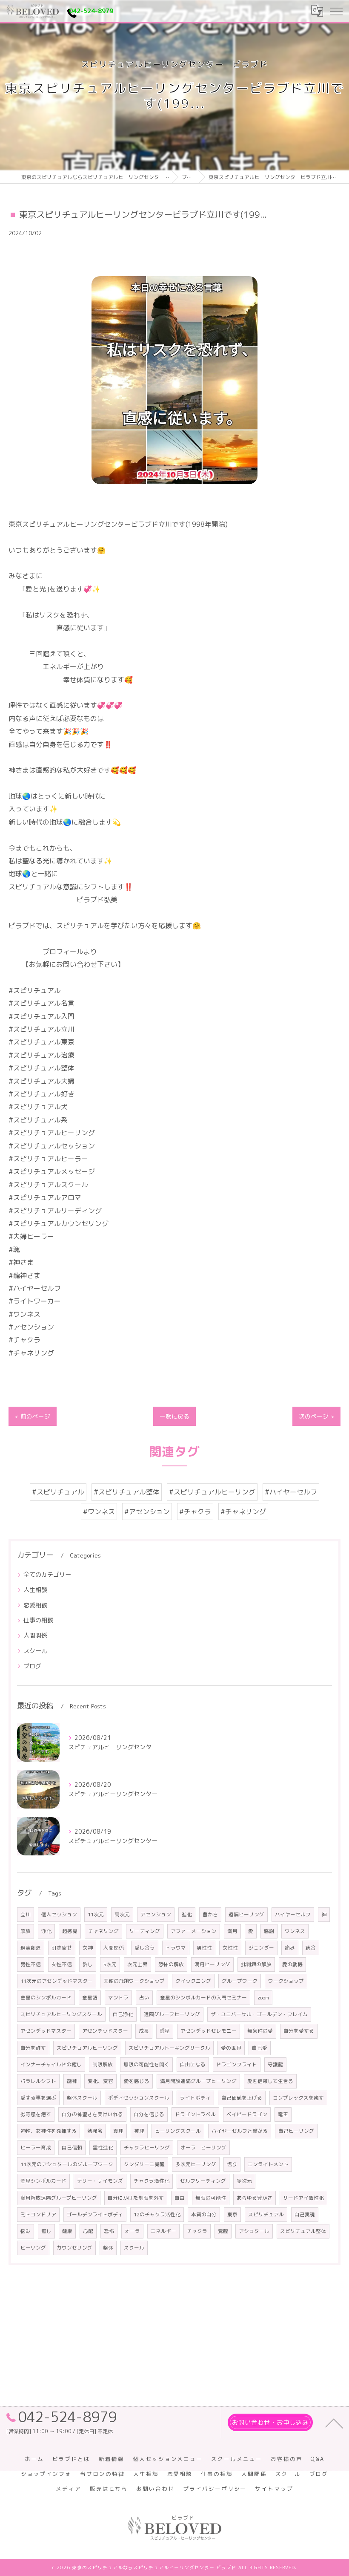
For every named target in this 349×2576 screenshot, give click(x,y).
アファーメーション (194, 1931)
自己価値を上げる (242, 2098)
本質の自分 (204, 2214)
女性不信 (62, 1964)
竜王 (283, 2114)
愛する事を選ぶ (38, 2098)
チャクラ (197, 2231)
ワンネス (295, 1931)
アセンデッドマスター (46, 2031)
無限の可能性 (211, 2198)
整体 (108, 2248)
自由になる (193, 2064)
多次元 (244, 2181)
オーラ (132, 2231)
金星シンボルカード (43, 2181)
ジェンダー (261, 1948)
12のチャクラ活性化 (157, 2214)
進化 (187, 1914)
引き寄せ (62, 1948)
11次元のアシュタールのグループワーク (67, 2164)
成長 (144, 2031)
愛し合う (145, 1948)
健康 (67, 2231)
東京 (232, 2214)
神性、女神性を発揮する (49, 2131)
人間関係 (35, 1635)
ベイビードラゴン (247, 2114)
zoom (263, 1998)
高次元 (122, 1914)
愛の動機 (292, 1964)
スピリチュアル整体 (303, 2231)
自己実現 (305, 2214)
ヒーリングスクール (178, 2131)
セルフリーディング (203, 2181)
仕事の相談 (38, 1620)
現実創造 (31, 1948)
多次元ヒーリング (196, 2164)
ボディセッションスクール (139, 2098)
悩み (26, 2231)
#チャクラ (195, 1512)
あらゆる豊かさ (255, 2198)
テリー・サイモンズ (100, 2181)
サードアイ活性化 (303, 2198)
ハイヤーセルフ (293, 1914)
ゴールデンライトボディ (95, 2214)
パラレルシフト (38, 2081)
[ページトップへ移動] (334, 2423)
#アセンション (147, 1512)
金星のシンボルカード (46, 1998)
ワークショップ (286, 1981)
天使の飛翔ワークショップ (134, 1981)
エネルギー (163, 2231)
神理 (139, 2131)
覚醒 (223, 2231)
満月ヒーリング (212, 1964)
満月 (232, 1931)
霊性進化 (103, 2148)
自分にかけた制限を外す (136, 2198)
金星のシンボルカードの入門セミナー (203, 1998)
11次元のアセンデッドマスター (57, 1981)
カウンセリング (74, 2248)
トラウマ (176, 1948)
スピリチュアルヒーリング (87, 2048)
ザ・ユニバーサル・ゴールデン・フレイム (259, 2014)
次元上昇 (137, 1964)
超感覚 (70, 1931)
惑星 (165, 2031)
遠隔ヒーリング (246, 1914)
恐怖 (109, 2231)
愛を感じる (137, 2081)
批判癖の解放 (256, 1964)
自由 (180, 2198)
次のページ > (316, 1416)
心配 (88, 2231)
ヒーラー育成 (36, 2148)
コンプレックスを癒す (298, 2098)
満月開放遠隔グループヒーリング (198, 2081)
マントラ (118, 1998)
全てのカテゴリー (47, 1574)
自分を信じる (149, 2114)
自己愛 (260, 2048)
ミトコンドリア (38, 2214)
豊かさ (210, 1914)
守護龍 (275, 2064)
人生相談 (35, 1590)
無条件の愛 (260, 2031)
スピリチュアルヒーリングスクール (61, 2014)
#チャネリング (243, 1512)
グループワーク (240, 1981)
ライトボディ (195, 2098)
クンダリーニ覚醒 (144, 2164)
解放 (26, 1931)
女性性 (230, 1948)
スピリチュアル (266, 2214)
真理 (118, 2131)
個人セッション (59, 1914)
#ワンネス (99, 1512)
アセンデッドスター (105, 2031)
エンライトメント (268, 2164)
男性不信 (31, 1964)
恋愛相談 (35, 1605)
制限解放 (103, 2064)
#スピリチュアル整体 (127, 1492)
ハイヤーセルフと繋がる (240, 2131)
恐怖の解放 (171, 1964)
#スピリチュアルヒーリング (212, 1492)
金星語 (90, 1998)
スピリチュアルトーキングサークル (169, 2048)
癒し (46, 2231)
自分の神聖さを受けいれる (92, 2114)
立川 (26, 1914)
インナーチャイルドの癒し (51, 2064)
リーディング (145, 1931)
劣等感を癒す (36, 2114)
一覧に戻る (174, 1416)
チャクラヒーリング (147, 2148)
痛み (290, 1948)
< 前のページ (33, 1416)
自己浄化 (123, 2014)
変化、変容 (100, 2081)
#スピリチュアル (58, 1492)
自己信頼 (72, 2148)
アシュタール (254, 2231)
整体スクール (82, 2098)
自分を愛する (299, 2031)
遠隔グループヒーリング (172, 2014)
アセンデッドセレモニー (209, 2031)
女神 (88, 1948)
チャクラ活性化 (152, 2181)
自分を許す (33, 2048)
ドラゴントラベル (195, 2114)
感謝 (269, 1931)
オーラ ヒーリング (203, 2148)
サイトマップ (274, 2489)
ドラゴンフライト (237, 2064)
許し (88, 1964)
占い (144, 1998)
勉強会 (95, 2131)
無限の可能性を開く (146, 2064)
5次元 (110, 1964)
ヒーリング (33, 2248)
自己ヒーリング (296, 2131)
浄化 (46, 1931)
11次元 (96, 1914)
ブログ (32, 1666)
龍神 (72, 2081)
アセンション (156, 1914)
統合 (311, 1948)
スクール (35, 1651)
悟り (232, 2164)
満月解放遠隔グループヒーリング (59, 2198)
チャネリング (103, 1931)
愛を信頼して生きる (270, 2081)
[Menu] (336, 11)
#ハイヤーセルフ (291, 1492)
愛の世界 (231, 2048)
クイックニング (193, 1981)
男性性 (204, 1948)
